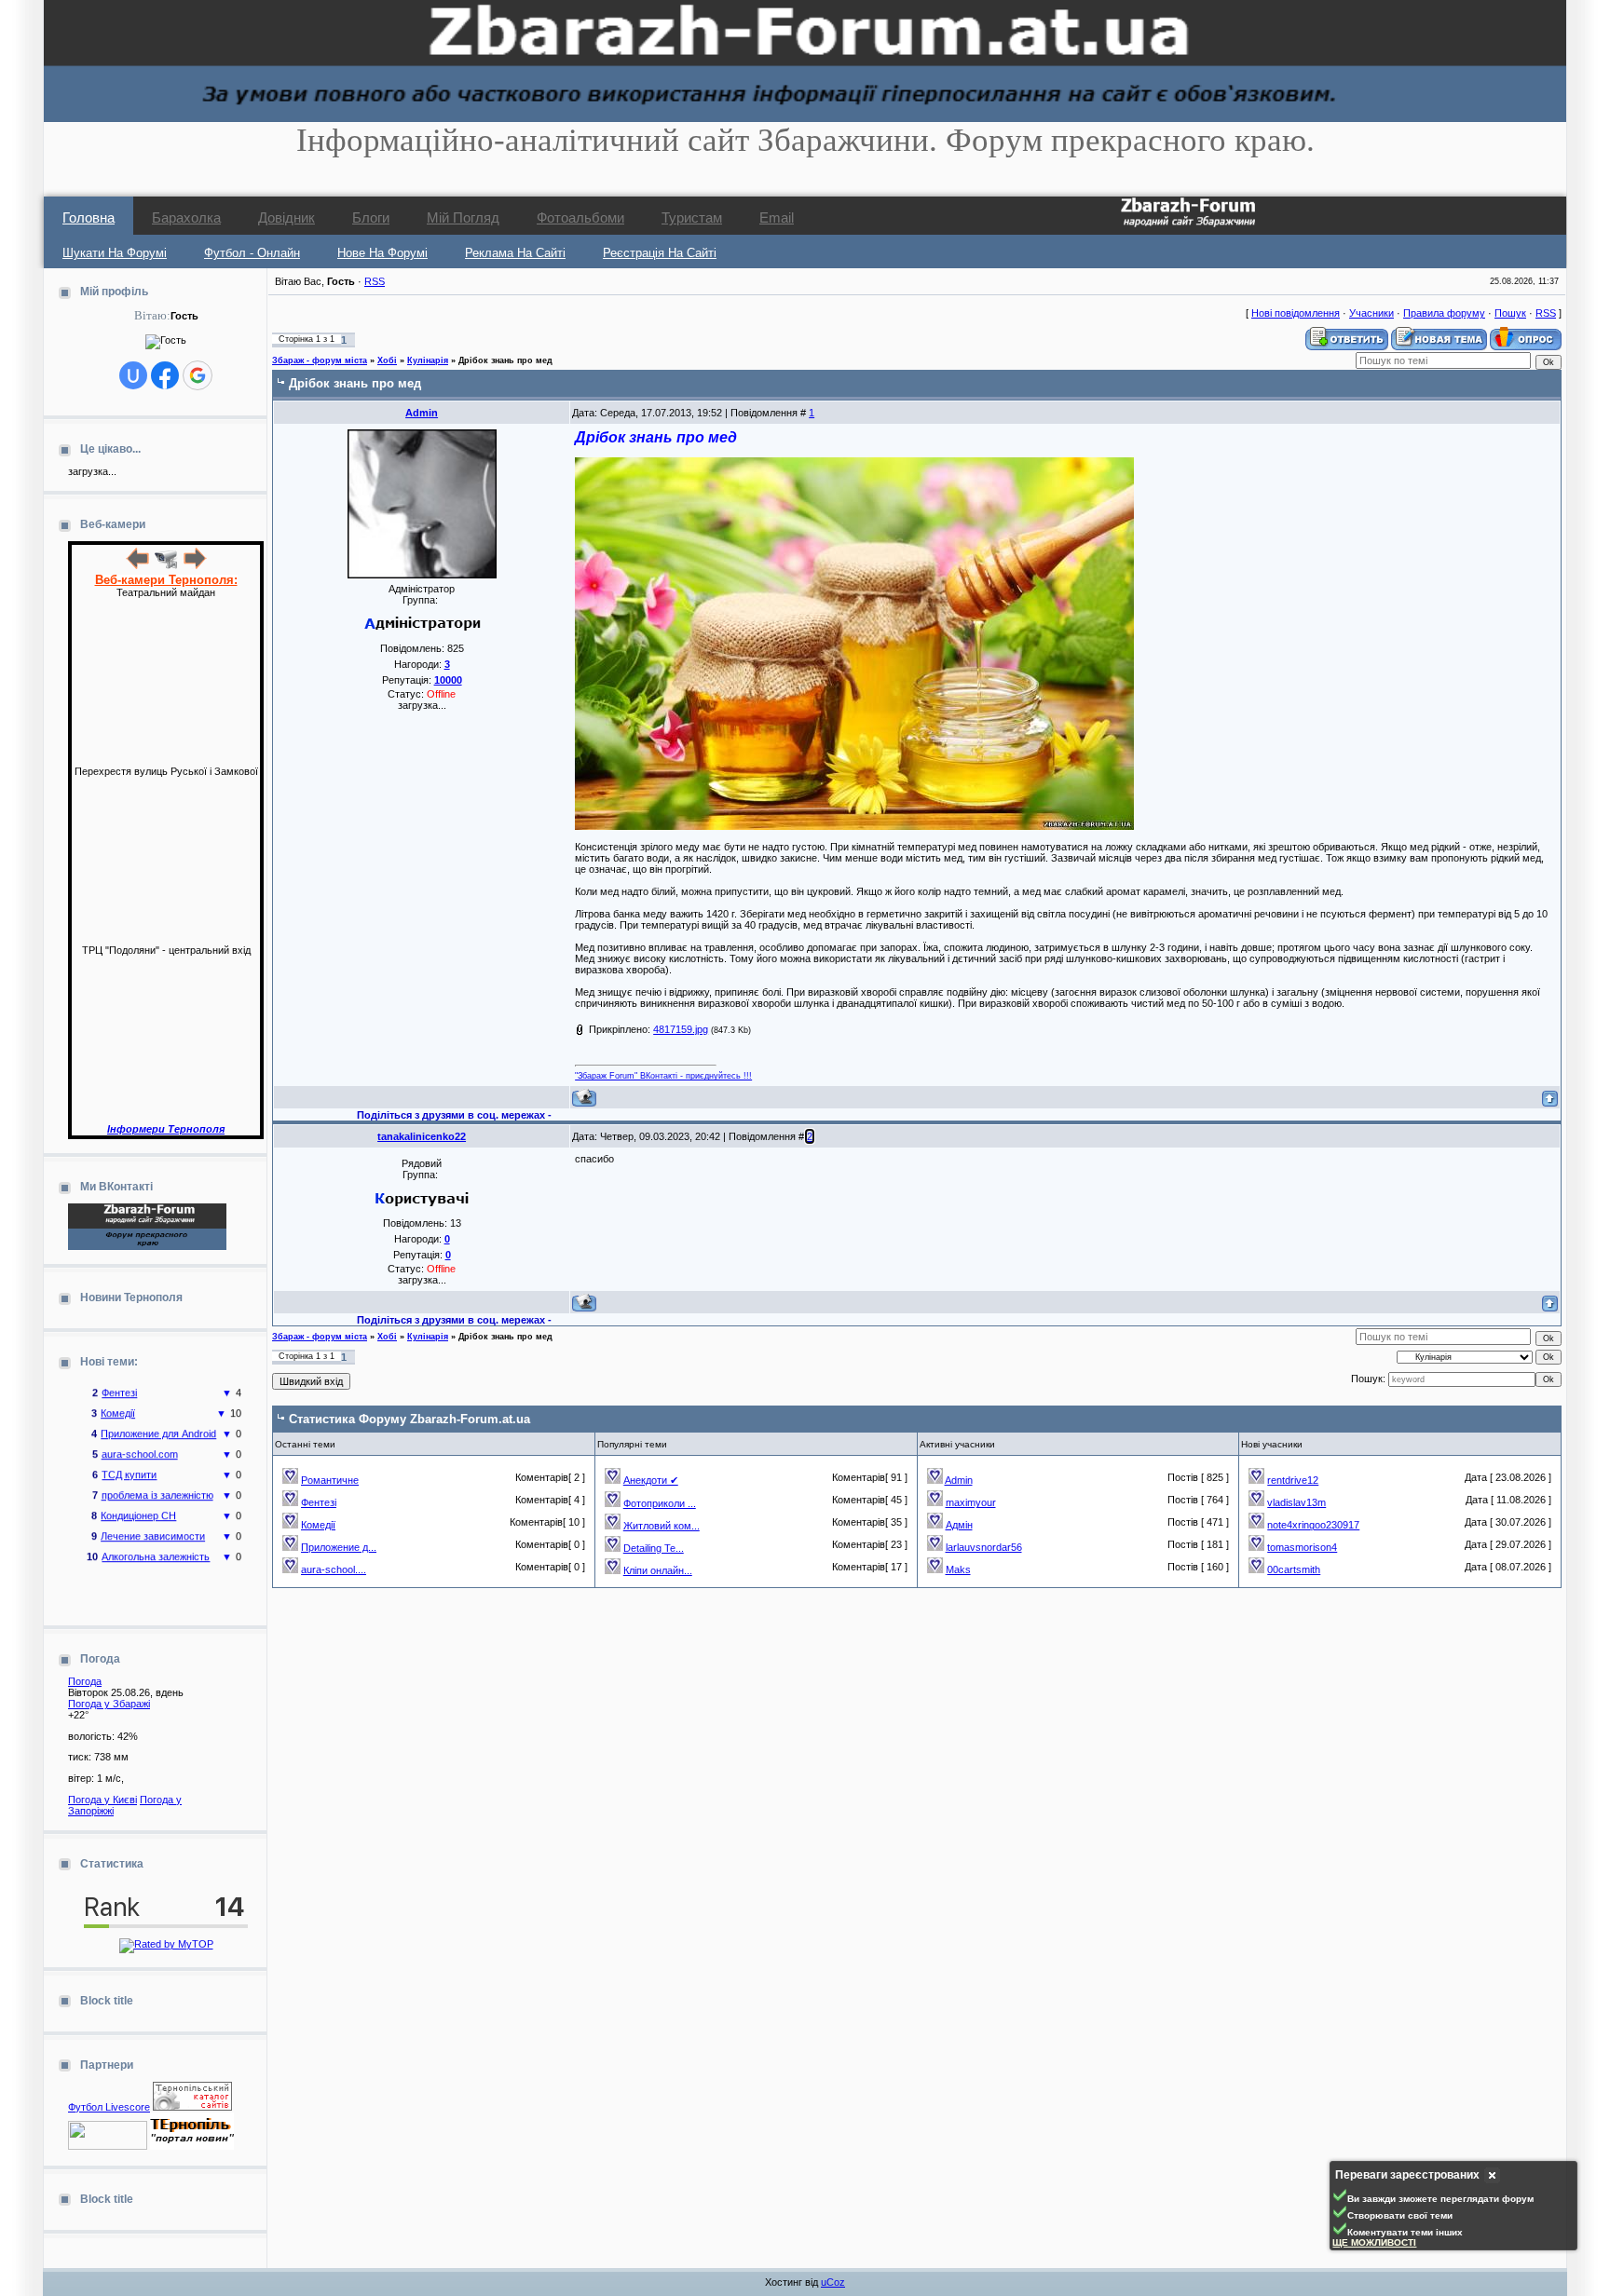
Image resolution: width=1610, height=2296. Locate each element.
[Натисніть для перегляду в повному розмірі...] (854, 826)
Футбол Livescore (109, 2107)
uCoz (833, 2282)
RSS (375, 281)
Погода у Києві (102, 1800)
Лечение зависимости (153, 1520)
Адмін (959, 1525)
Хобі (387, 360)
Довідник (287, 217)
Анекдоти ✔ (651, 1480)
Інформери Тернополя (166, 1129)
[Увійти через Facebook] (165, 375)
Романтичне (330, 1480)
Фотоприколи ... (660, 1503)
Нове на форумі (382, 253)
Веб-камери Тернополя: (166, 580)
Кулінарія (428, 360)
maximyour (971, 1502)
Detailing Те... (654, 1548)
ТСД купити (129, 1459)
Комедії (118, 1397)
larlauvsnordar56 (984, 1547)
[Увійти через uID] (133, 375)
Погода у (109, 1704)
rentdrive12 (1293, 1480)
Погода (85, 1681)
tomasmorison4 (1302, 1547)
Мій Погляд (463, 217)
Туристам (692, 217)
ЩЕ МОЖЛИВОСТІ (1374, 2242)
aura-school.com (140, 1438)
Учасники (1371, 313)
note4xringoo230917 (1313, 1525)
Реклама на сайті (515, 253)
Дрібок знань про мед (505, 360)
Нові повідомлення (1296, 313)
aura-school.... (334, 1569)
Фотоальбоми (580, 217)
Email (777, 217)
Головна (89, 217)
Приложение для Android (158, 1418)
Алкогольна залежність (156, 1541)
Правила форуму (1444, 313)
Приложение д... (339, 1547)
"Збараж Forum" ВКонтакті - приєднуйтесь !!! (663, 1076)
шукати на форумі (115, 253)
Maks (958, 1569)
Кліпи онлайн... (658, 1570)
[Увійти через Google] (198, 375)
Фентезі (319, 1502)
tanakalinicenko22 (422, 1136)
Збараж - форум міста (320, 360)
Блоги (371, 217)
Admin (422, 413)
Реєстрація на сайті (660, 253)
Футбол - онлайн (252, 253)
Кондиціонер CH (138, 1500)
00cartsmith (1294, 1569)
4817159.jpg (681, 1029)
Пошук (1510, 313)
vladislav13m (1296, 1502)
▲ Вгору (38, 34)
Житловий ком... (662, 1526)
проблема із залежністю (157, 1479)
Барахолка (186, 217)
